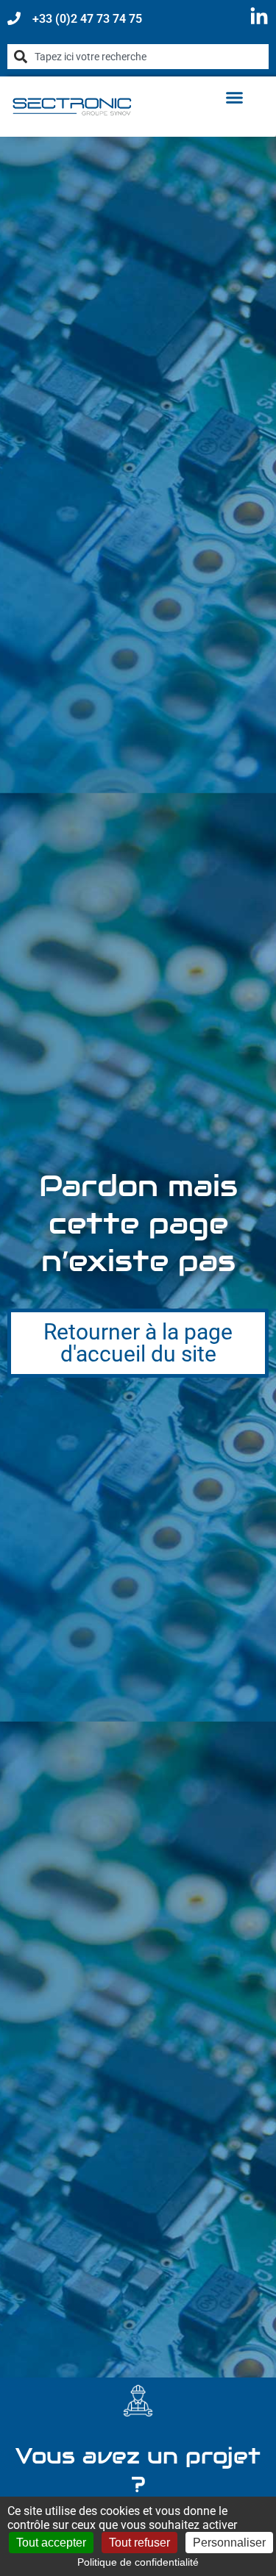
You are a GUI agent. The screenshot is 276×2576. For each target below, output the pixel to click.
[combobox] (138, 57)
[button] (235, 98)
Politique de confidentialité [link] (138, 2562)
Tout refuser (139, 2543)
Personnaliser (229, 2543)
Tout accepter (51, 2543)
